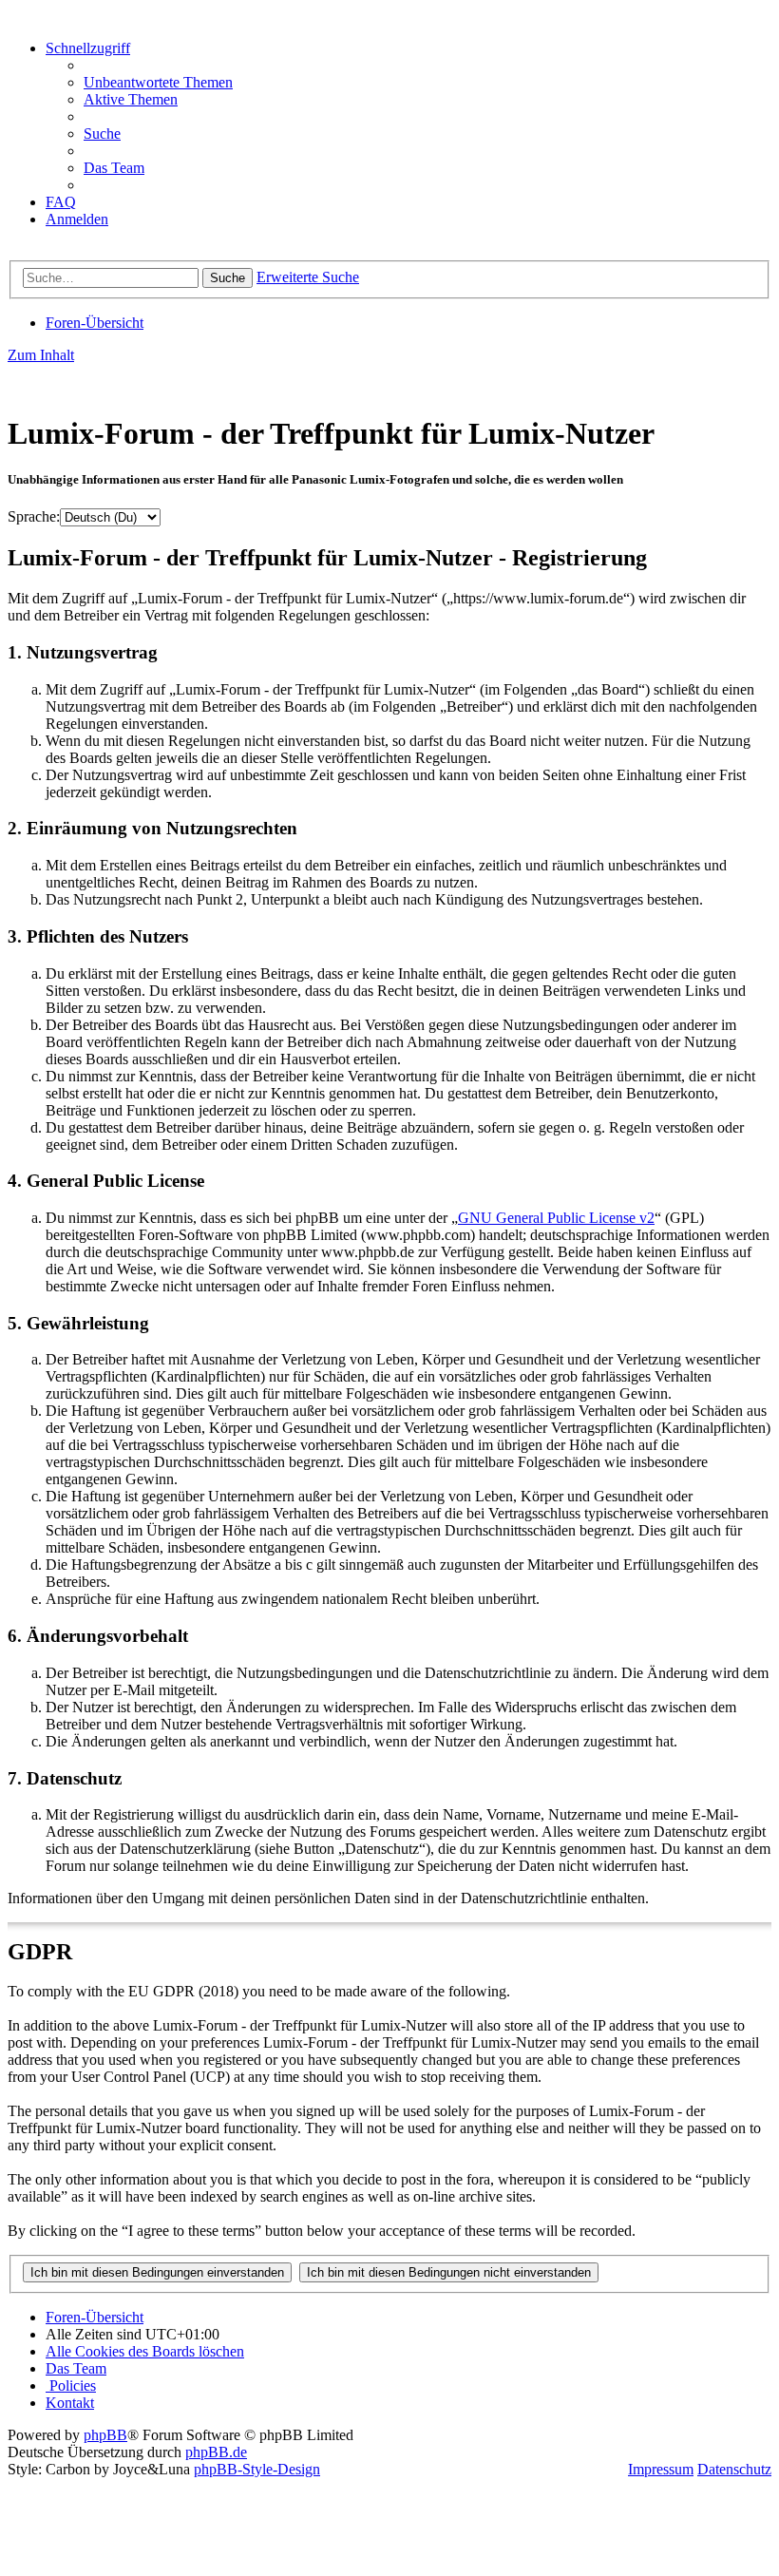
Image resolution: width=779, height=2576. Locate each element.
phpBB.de (216, 2452)
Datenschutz (734, 2469)
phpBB (105, 2435)
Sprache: (34, 516)
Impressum (661, 2469)
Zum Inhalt (41, 355)
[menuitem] (158, 82)
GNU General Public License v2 (556, 1218)
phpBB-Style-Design (257, 2469)
